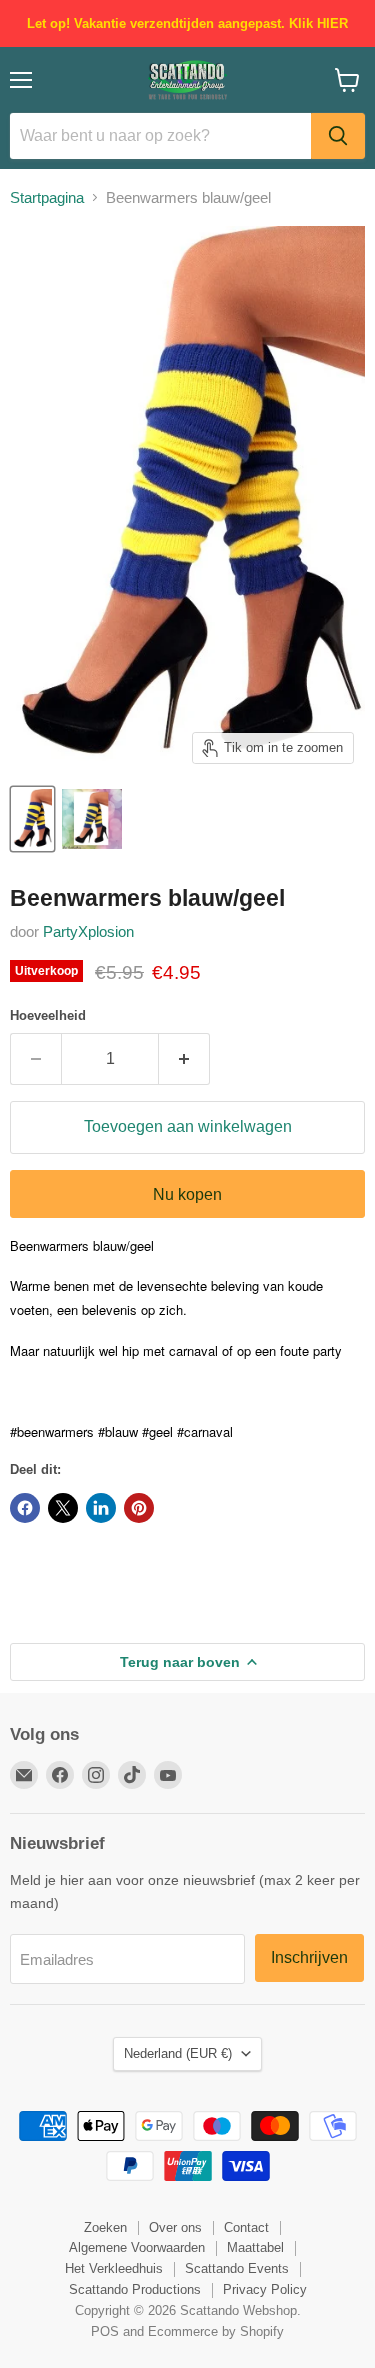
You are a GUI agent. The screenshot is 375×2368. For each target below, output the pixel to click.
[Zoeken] (338, 136)
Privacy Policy (265, 2289)
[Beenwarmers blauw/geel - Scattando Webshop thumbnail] (32, 819)
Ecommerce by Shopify (216, 2331)
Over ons (175, 2227)
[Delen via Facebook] (25, 1508)
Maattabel (255, 2247)
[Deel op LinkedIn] (101, 1508)
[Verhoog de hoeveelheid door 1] (184, 1059)
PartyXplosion (88, 931)
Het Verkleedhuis (114, 2268)
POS (105, 2331)
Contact (246, 2227)
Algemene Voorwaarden (137, 2247)
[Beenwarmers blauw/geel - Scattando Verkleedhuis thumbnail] (92, 819)
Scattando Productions (135, 2289)
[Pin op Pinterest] (139, 1508)
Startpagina (47, 197)
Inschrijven (309, 1957)
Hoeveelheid (48, 1015)
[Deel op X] (63, 1508)
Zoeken (105, 2227)
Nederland (178, 2053)
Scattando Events (237, 2268)
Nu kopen (187, 1194)
